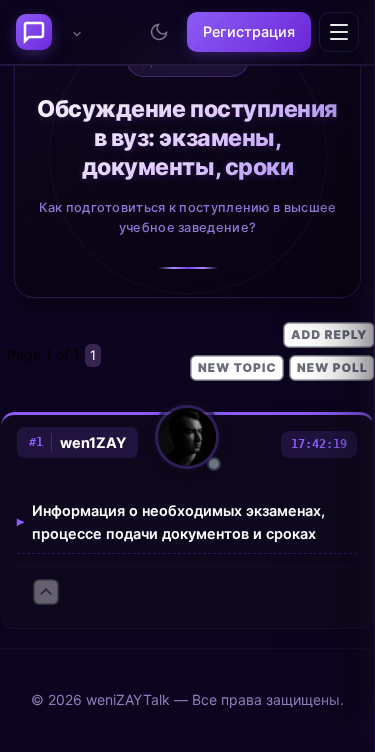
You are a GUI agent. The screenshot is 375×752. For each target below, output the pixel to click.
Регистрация (249, 31)
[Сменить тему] (159, 32)
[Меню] (339, 32)
